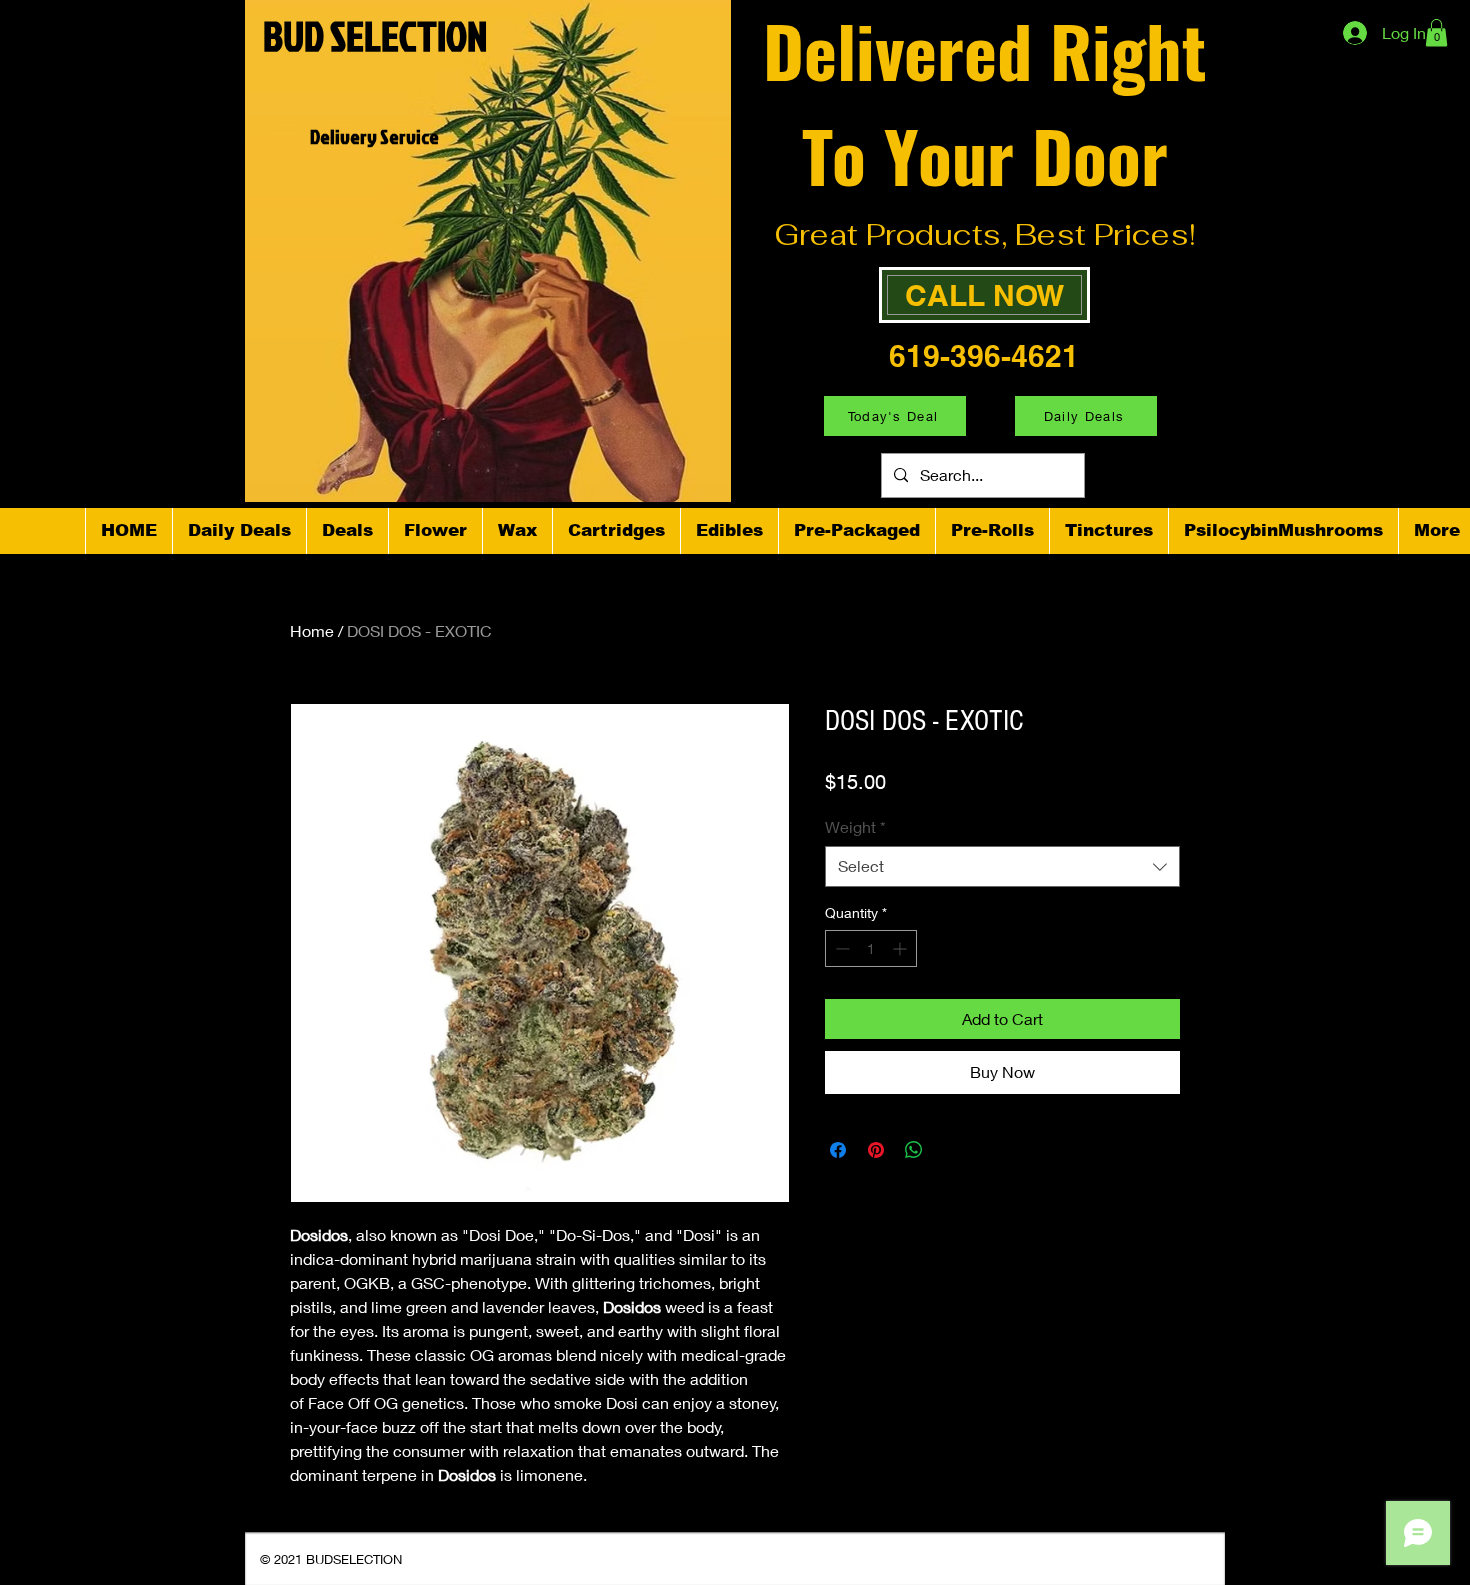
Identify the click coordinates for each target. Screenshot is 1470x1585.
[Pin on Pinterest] (876, 1150)
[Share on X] (952, 1150)
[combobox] (1002, 866)
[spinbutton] (871, 948)
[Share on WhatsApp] (914, 1150)
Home (312, 630)
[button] (1436, 32)
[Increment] (901, 948)
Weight (855, 826)
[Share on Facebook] (838, 1150)
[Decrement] (840, 948)
